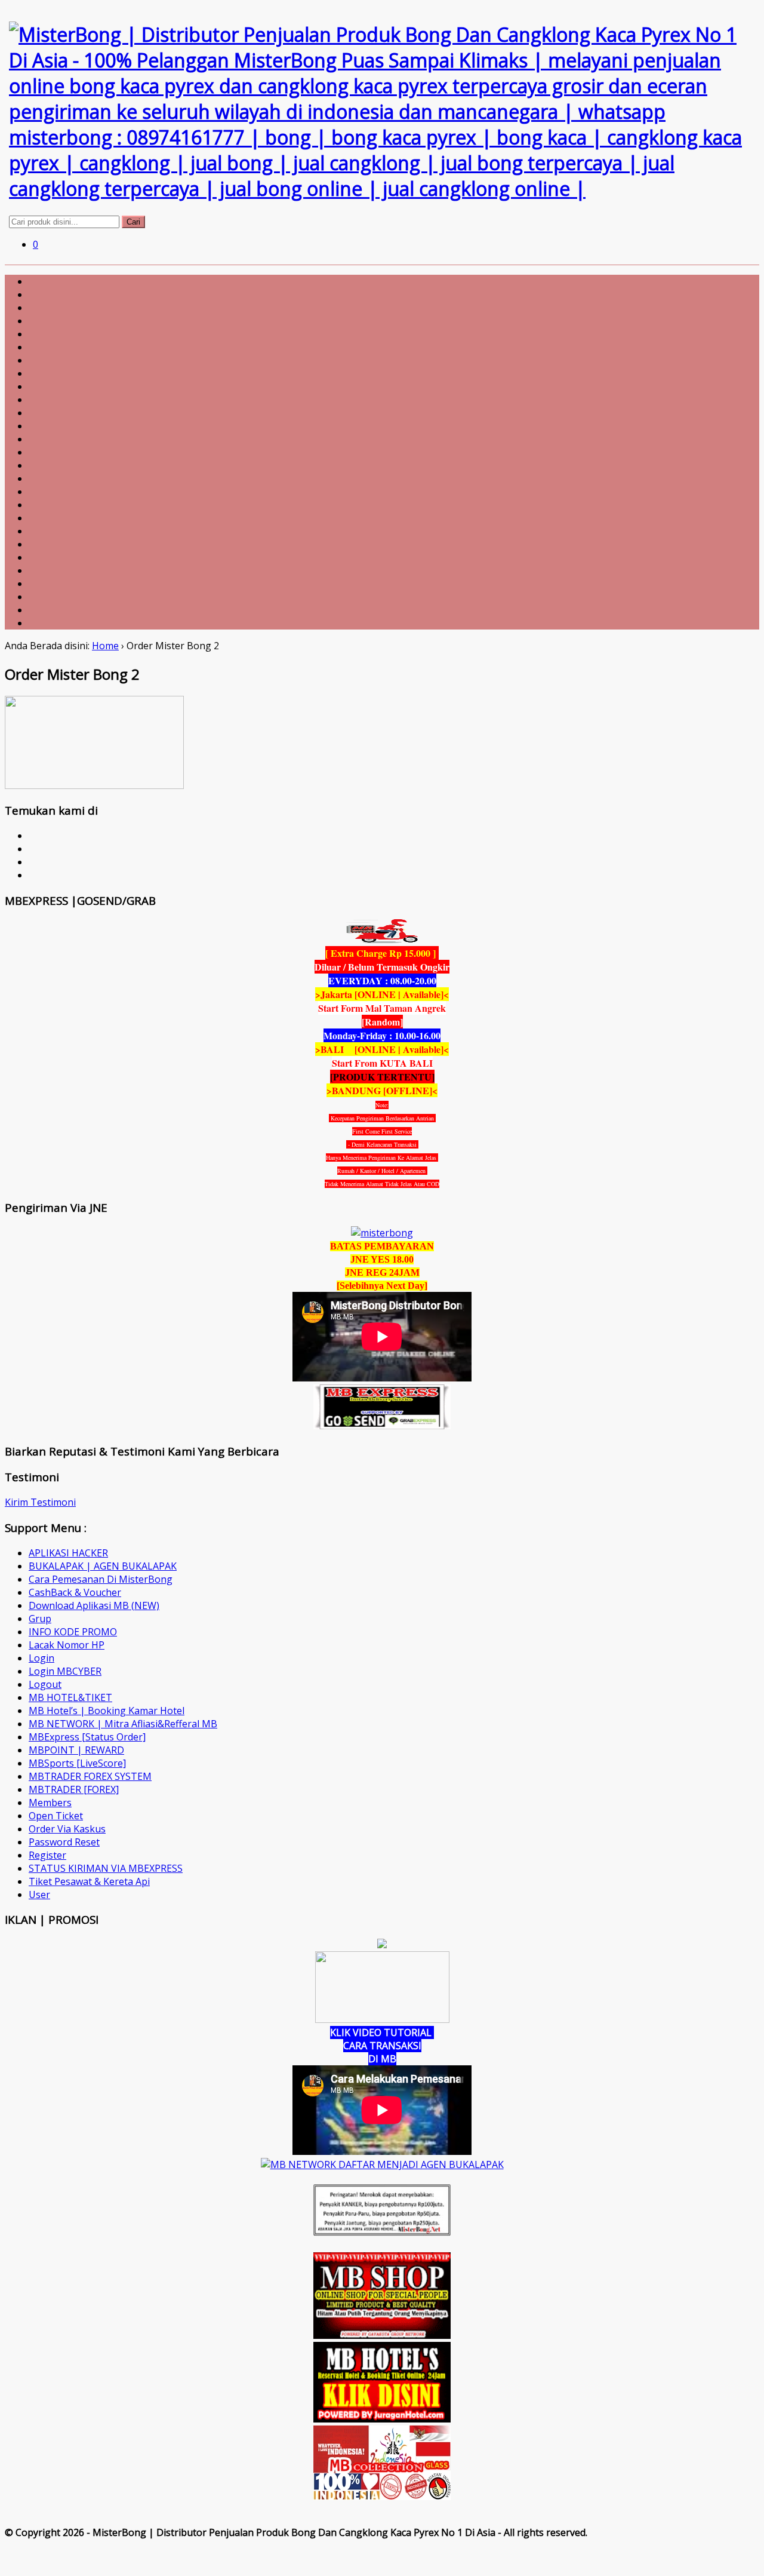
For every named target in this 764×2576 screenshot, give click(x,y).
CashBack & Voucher (75, 1592)
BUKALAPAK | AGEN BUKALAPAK (103, 1566)
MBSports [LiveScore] (77, 1763)
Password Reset (64, 1842)
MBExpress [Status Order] (87, 1737)
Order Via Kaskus (67, 1829)
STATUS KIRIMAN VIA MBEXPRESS (106, 1868)
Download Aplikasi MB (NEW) (94, 1605)
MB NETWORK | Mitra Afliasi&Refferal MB (123, 1724)
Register (47, 1855)
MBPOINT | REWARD (76, 1750)
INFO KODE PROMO (73, 1632)
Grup (40, 1619)
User (39, 1895)
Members (50, 1803)
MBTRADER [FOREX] (74, 1789)
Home (105, 646)
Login (41, 1658)
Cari (133, 222)
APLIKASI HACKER (68, 1553)
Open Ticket (56, 1816)
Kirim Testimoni (40, 1502)
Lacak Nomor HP (67, 1645)
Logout (45, 1684)
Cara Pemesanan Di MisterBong (101, 1579)
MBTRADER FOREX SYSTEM (90, 1776)
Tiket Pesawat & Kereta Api (89, 1881)
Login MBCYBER (65, 1671)
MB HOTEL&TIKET (70, 1697)
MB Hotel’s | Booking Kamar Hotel (107, 1711)
